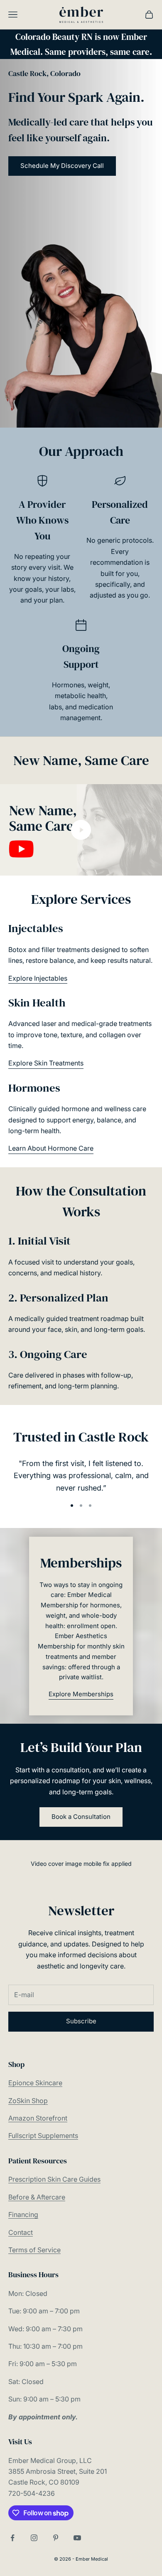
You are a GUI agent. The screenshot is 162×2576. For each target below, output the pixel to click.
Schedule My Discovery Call (62, 166)
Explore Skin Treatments (46, 1063)
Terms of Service (34, 2250)
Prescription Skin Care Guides (54, 2179)
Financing (23, 2214)
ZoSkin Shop (28, 2101)
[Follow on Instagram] (34, 2538)
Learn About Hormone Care (51, 1148)
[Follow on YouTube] (77, 2538)
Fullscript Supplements (43, 2136)
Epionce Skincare (35, 2083)
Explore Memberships (81, 1694)
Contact (21, 2232)
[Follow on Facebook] (12, 2538)
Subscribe (81, 2021)
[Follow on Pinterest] (56, 2538)
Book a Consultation (81, 1817)
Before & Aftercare (37, 2197)
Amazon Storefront (38, 2118)
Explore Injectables (38, 978)
